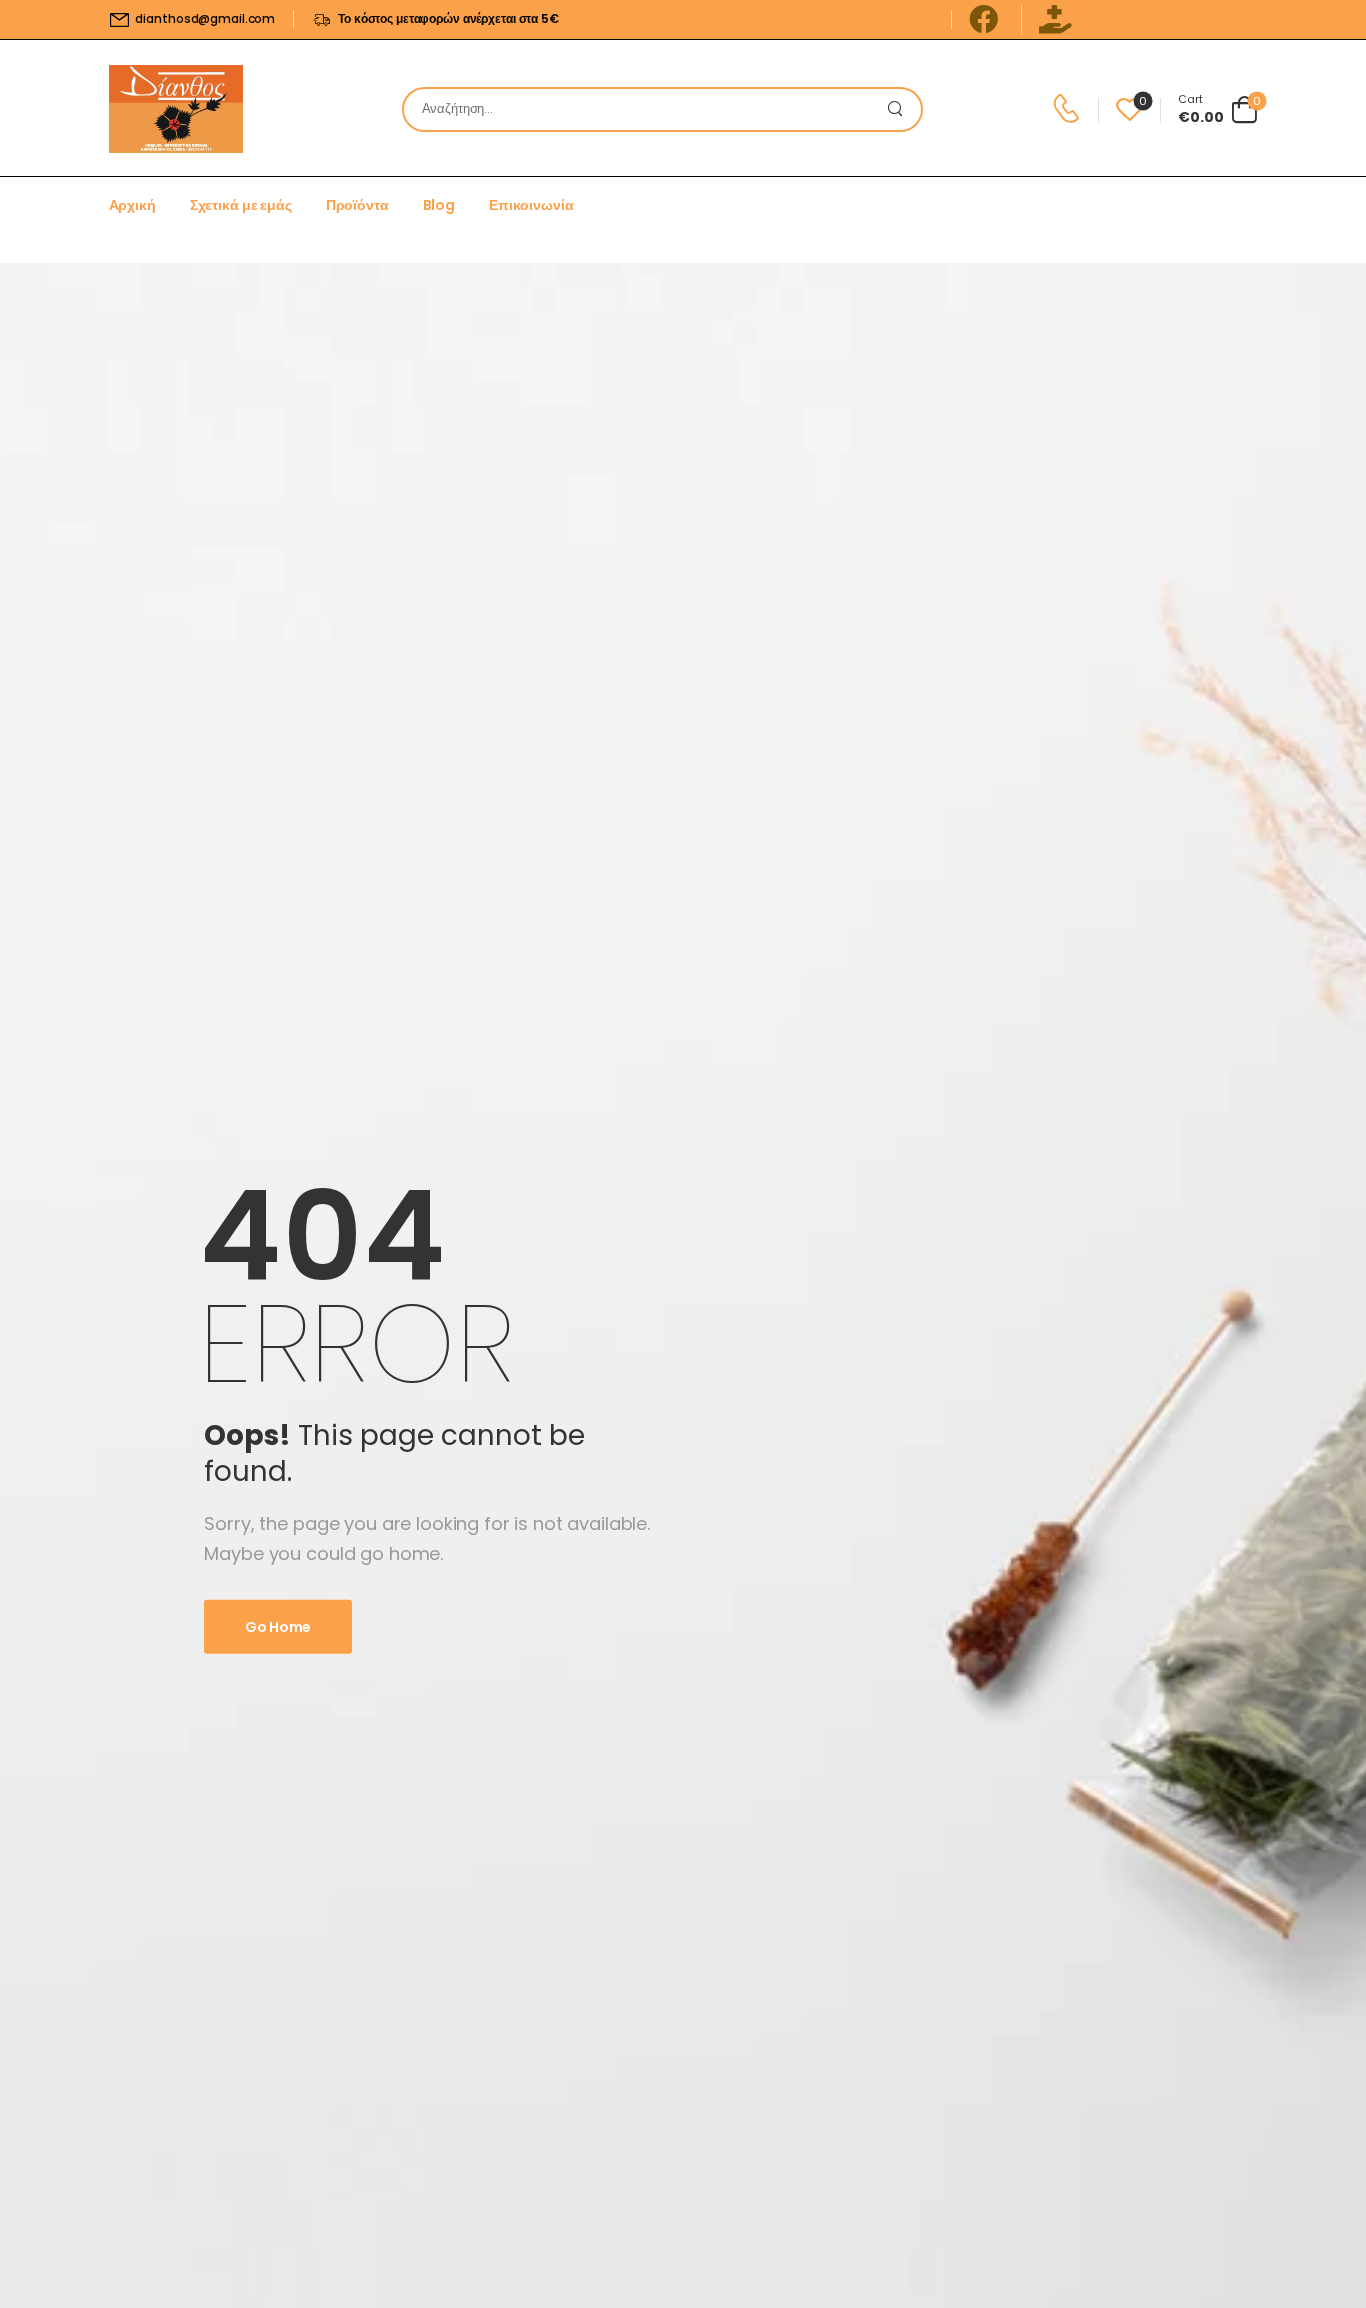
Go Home (278, 1627)
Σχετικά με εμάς (241, 205)
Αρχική (132, 205)
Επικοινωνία (531, 205)
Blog (439, 205)
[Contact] (1069, 109)
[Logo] (176, 109)
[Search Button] (901, 109)
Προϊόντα (357, 205)
